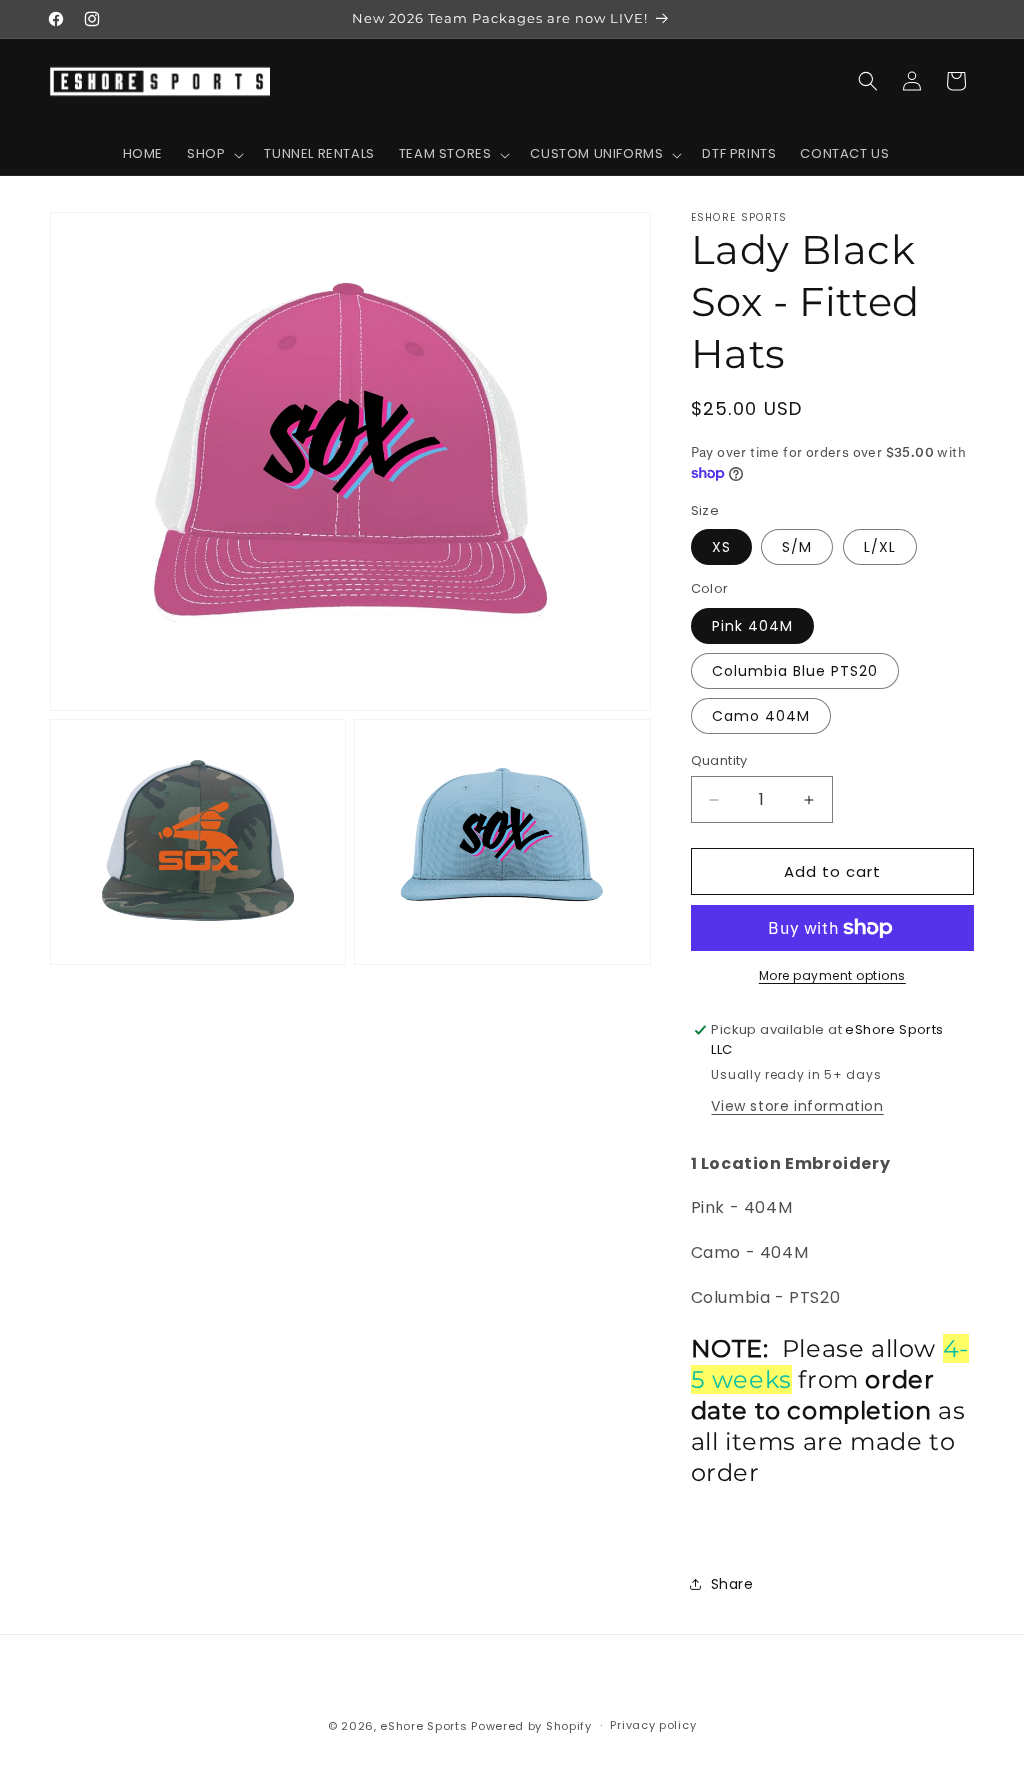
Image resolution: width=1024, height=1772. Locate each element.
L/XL (880, 547)
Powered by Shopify (531, 1726)
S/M (797, 547)
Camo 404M (761, 716)
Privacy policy (653, 1725)
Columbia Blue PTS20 (795, 671)
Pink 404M (752, 626)
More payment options (832, 975)
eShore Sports (423, 1726)
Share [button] (732, 1584)
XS (721, 547)
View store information (797, 1106)
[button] (213, 154)
